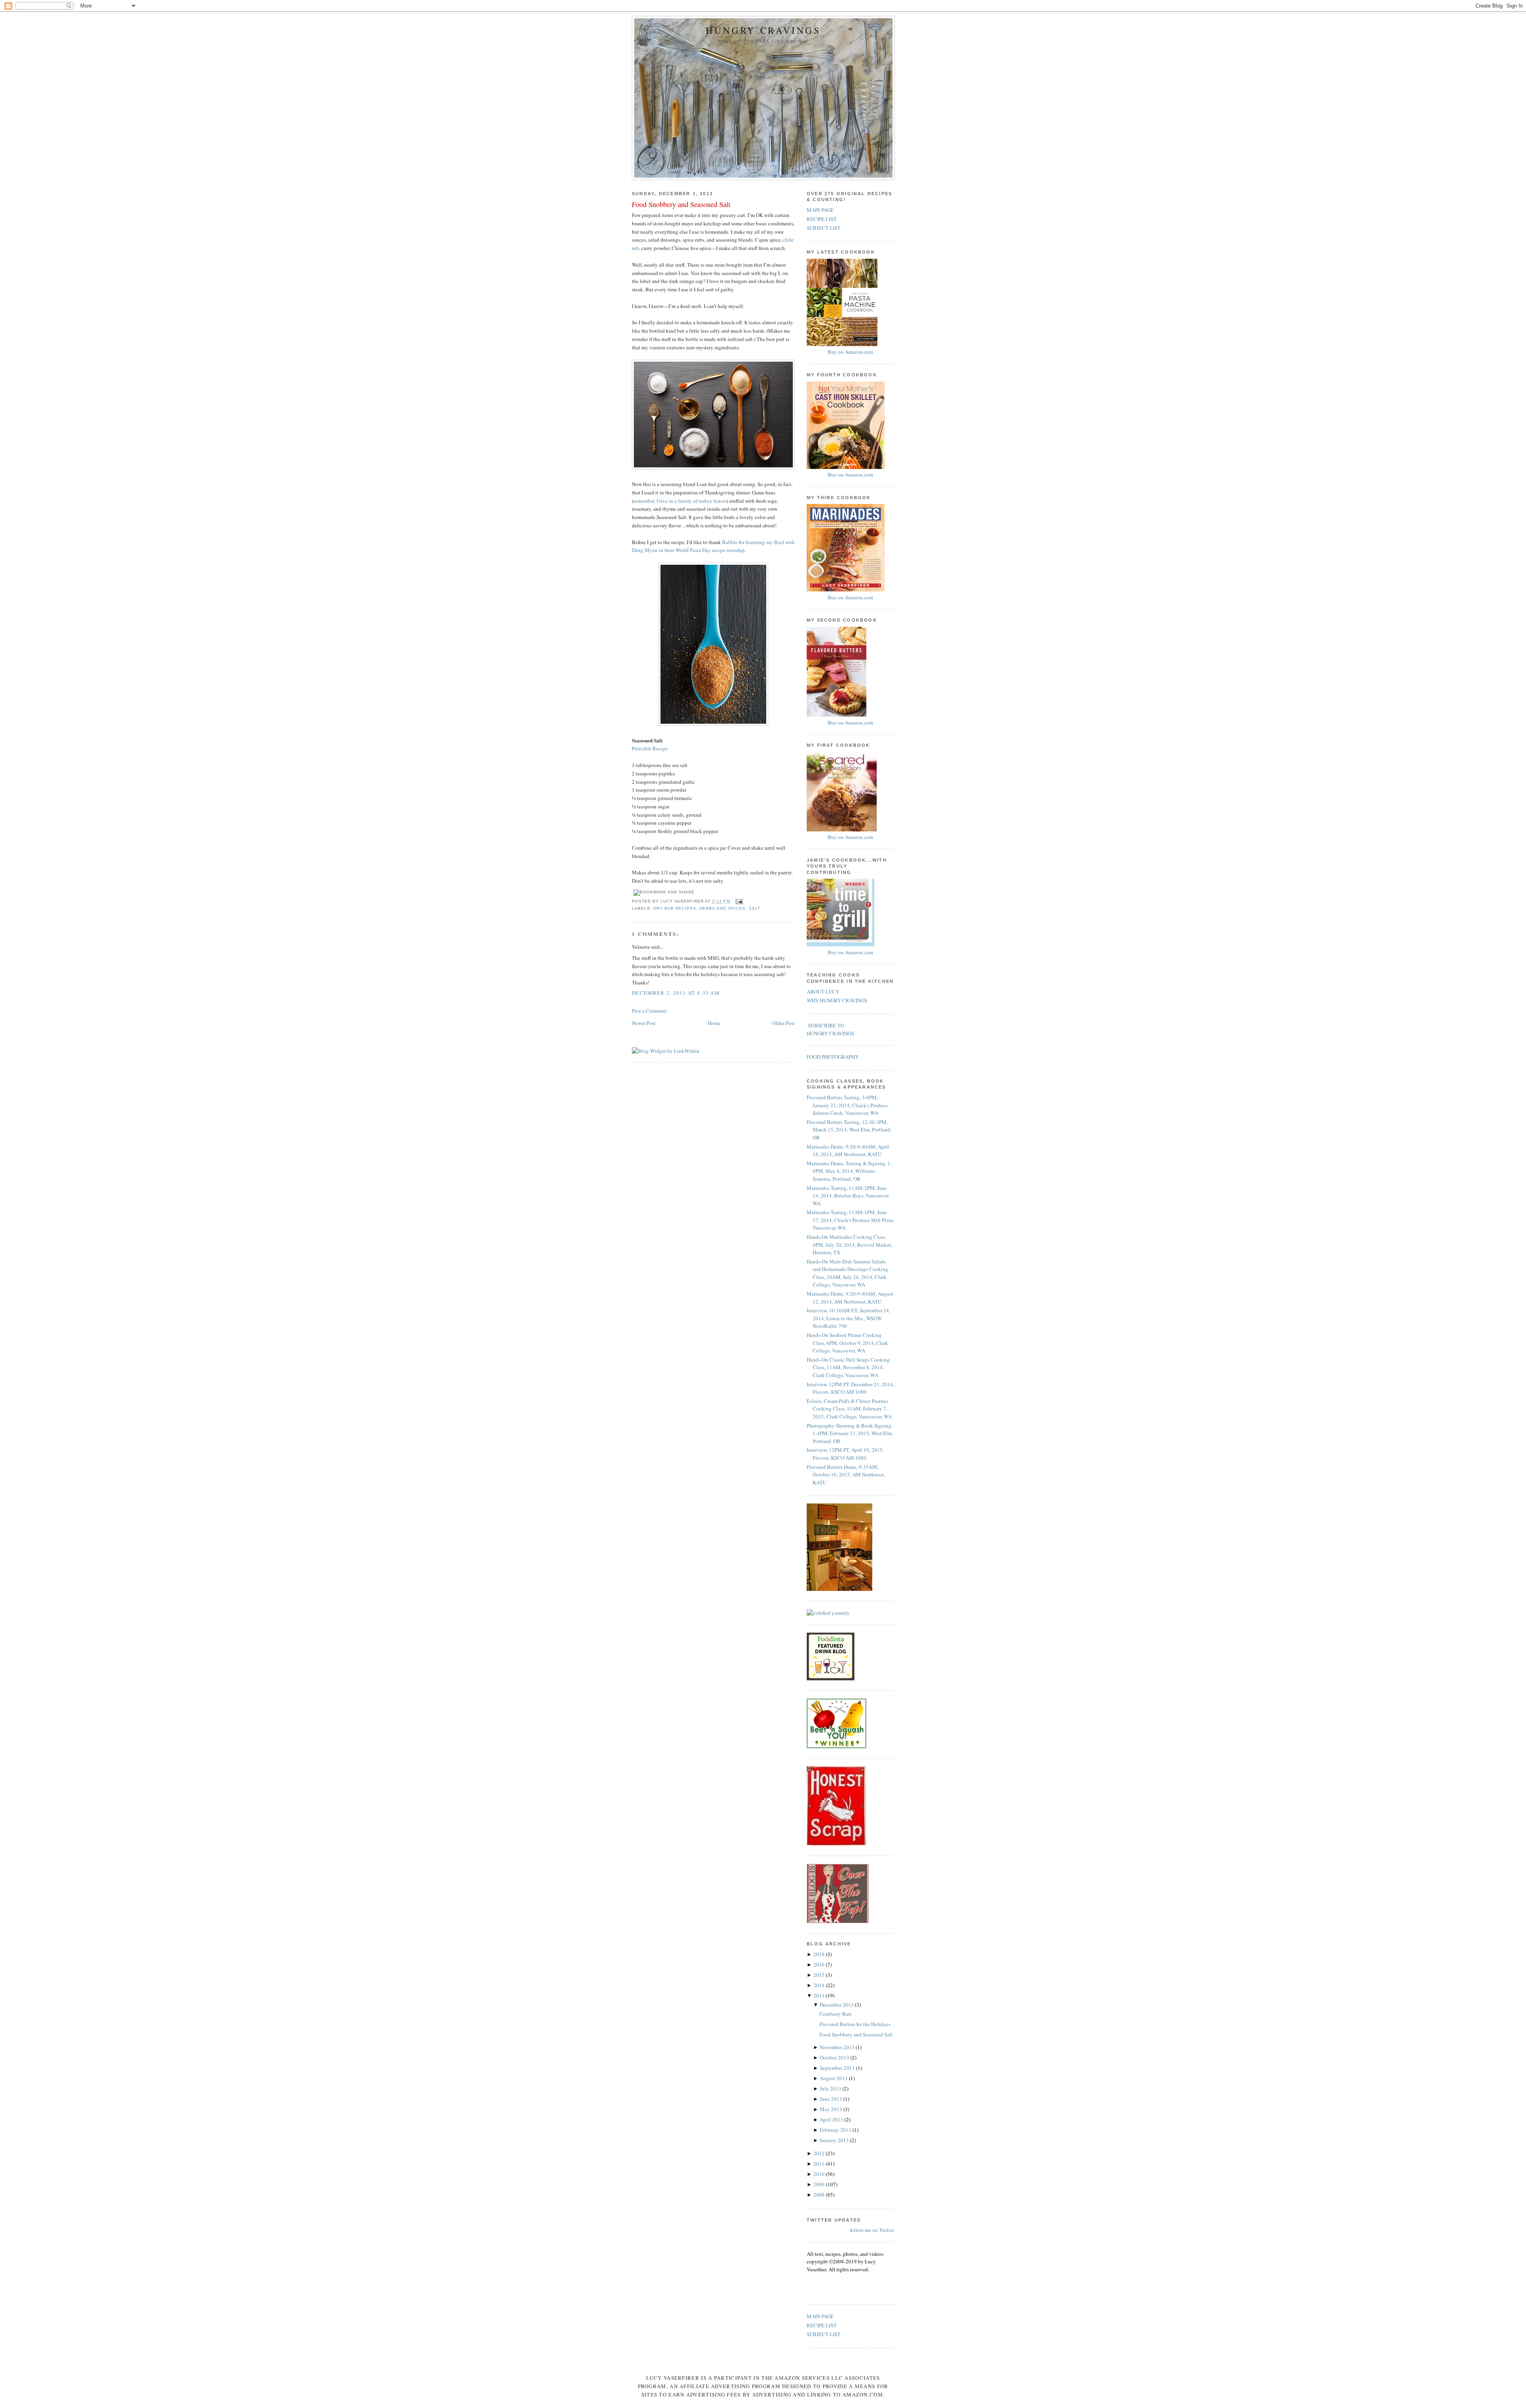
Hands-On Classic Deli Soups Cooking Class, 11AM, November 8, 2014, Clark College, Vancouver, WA (848, 1367)
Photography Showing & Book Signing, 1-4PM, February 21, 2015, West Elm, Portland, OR (850, 1433)
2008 (820, 2195)
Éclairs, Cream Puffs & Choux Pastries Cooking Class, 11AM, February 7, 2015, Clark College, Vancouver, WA (849, 1409)
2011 (820, 2164)
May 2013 (832, 2109)
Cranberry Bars (836, 2014)
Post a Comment (649, 1011)
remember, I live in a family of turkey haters (680, 501)
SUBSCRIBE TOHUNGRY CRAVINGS (830, 1029)
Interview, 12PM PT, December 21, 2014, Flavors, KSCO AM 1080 (850, 1388)
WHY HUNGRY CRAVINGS (837, 1000)
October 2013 (835, 2057)
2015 (820, 1975)
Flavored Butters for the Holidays (855, 2024)
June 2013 (832, 2099)
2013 (820, 1995)
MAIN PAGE (820, 210)
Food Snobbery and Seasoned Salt (681, 204)
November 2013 (838, 2047)
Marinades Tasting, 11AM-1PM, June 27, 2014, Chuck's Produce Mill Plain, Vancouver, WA (850, 1220)
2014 (820, 1985)
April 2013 (832, 2119)
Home (714, 1023)
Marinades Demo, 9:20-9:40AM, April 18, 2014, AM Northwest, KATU (848, 1151)
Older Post (784, 1023)
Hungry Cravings (763, 30)
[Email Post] (738, 902)
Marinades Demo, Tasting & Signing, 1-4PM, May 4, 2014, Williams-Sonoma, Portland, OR (849, 1171)
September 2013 (838, 2068)
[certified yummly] (828, 1613)
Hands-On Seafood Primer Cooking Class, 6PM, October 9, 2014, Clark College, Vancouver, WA (847, 1343)
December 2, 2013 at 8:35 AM (676, 993)
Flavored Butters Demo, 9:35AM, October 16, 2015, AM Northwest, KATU (846, 1475)
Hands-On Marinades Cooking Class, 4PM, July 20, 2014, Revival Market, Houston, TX (849, 1245)
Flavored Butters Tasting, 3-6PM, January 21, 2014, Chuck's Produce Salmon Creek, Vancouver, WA (847, 1105)
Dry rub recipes (675, 908)
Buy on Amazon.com (850, 352)
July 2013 (831, 2088)
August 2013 (834, 2078)
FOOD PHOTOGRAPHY (833, 1057)
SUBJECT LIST (824, 228)
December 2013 (837, 2005)
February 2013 (836, 2130)
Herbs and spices (722, 908)
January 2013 (835, 2140)
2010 (820, 2174)
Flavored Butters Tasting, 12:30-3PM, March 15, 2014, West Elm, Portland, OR (849, 1130)
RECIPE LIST (822, 219)
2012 (820, 2153)
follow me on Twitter (872, 2230)
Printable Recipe (650, 748)
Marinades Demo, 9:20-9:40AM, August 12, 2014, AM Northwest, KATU (850, 1298)
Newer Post (644, 1023)
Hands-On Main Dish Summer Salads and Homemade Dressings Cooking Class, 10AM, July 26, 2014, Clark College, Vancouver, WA (847, 1273)
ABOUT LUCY (823, 992)
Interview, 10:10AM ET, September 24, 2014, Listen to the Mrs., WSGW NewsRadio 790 (848, 1318)
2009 (820, 2184)
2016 (820, 1964)
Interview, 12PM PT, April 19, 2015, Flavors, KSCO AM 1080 (845, 1454)
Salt (754, 908)
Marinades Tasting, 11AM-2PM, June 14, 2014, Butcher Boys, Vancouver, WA (848, 1196)
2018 (820, 1954)
